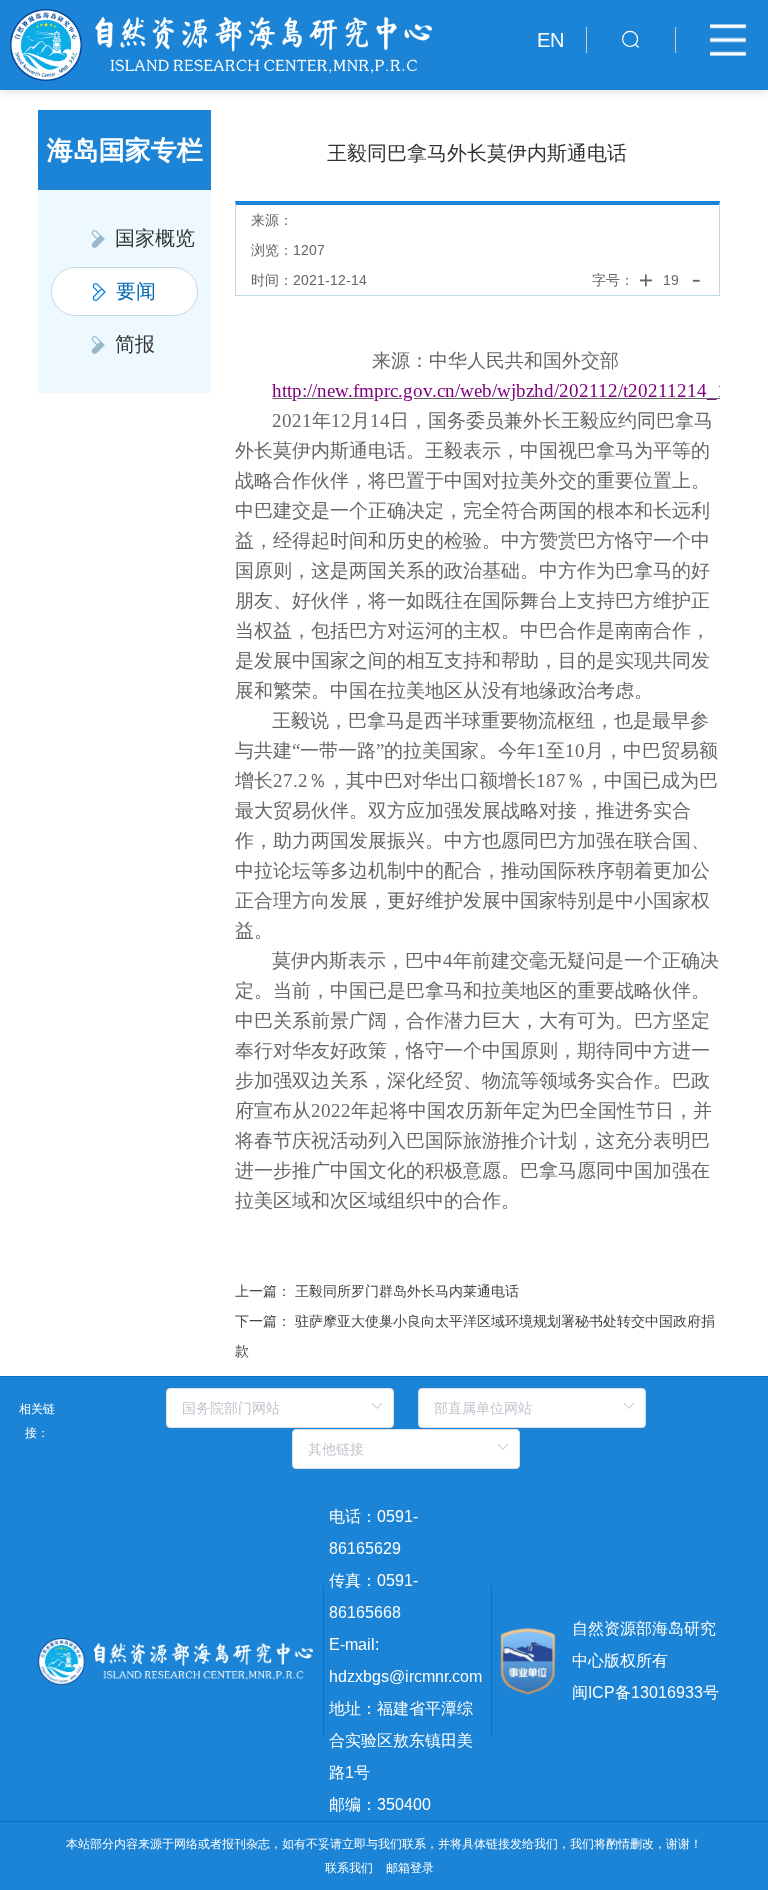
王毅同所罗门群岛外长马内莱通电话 (407, 1291)
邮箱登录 (410, 1868)
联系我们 (349, 1868)
